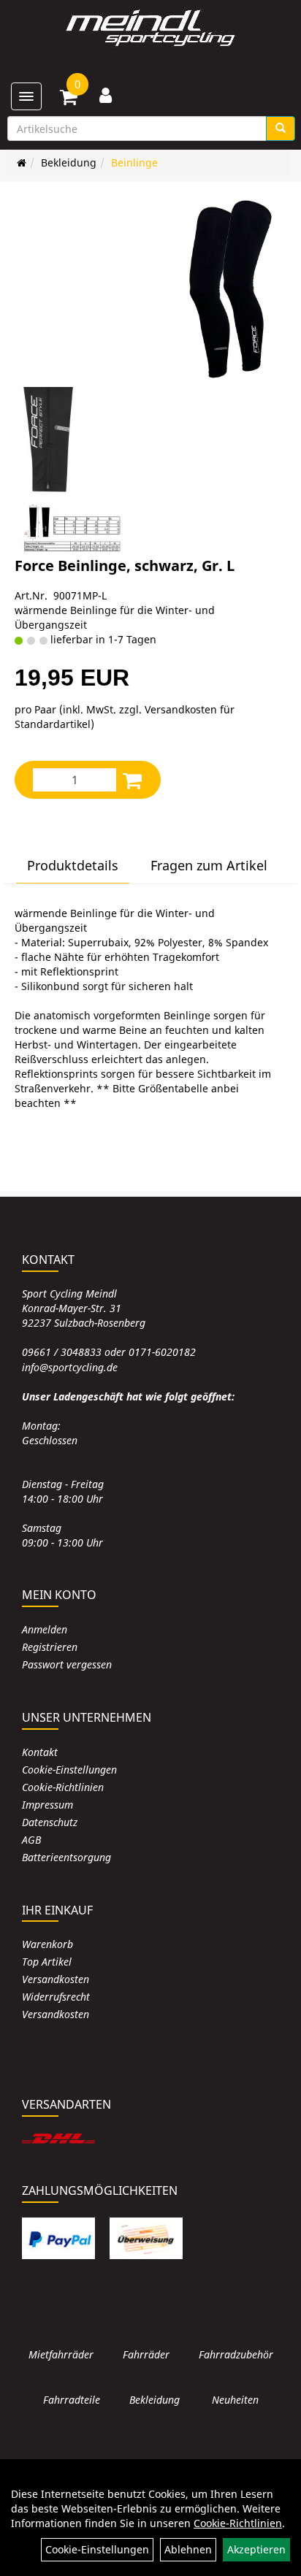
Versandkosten (56, 1979)
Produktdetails (73, 865)
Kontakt (40, 1752)
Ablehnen (188, 2549)
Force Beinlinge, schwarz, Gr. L (125, 566)
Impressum (47, 1805)
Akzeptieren (256, 2549)
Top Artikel (47, 1962)
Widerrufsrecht (56, 1997)
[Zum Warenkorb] (69, 99)
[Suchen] (281, 129)
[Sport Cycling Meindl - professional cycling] (150, 29)
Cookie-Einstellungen (69, 1770)
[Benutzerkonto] (106, 95)
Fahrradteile (72, 2400)
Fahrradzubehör (236, 2354)
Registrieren (50, 1647)
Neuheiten (235, 2400)
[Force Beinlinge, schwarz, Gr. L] (231, 288)
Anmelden (45, 1629)
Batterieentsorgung (66, 1857)
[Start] (22, 162)
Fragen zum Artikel (209, 865)
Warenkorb (47, 1944)
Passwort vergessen (67, 1664)
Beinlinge (134, 162)
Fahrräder (146, 2354)
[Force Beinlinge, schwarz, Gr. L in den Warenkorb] (132, 780)
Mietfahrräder (61, 2354)
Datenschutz (50, 1822)
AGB (31, 1840)
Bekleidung (69, 162)
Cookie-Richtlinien (63, 1787)
